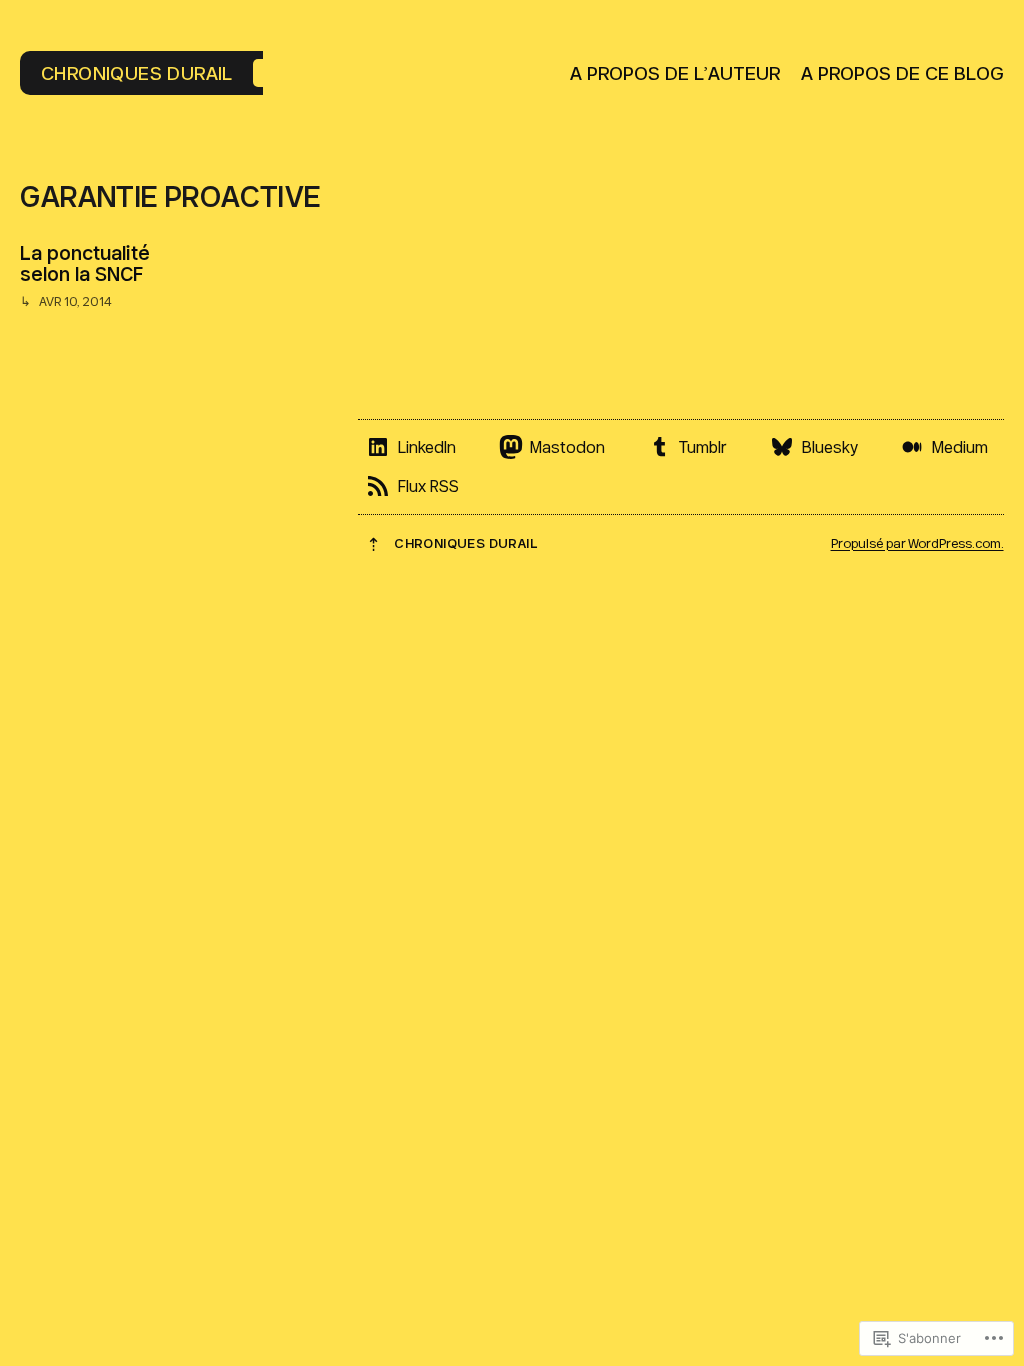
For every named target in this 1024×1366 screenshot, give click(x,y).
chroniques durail (137, 73)
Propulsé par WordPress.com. (917, 543)
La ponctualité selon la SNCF (85, 263)
